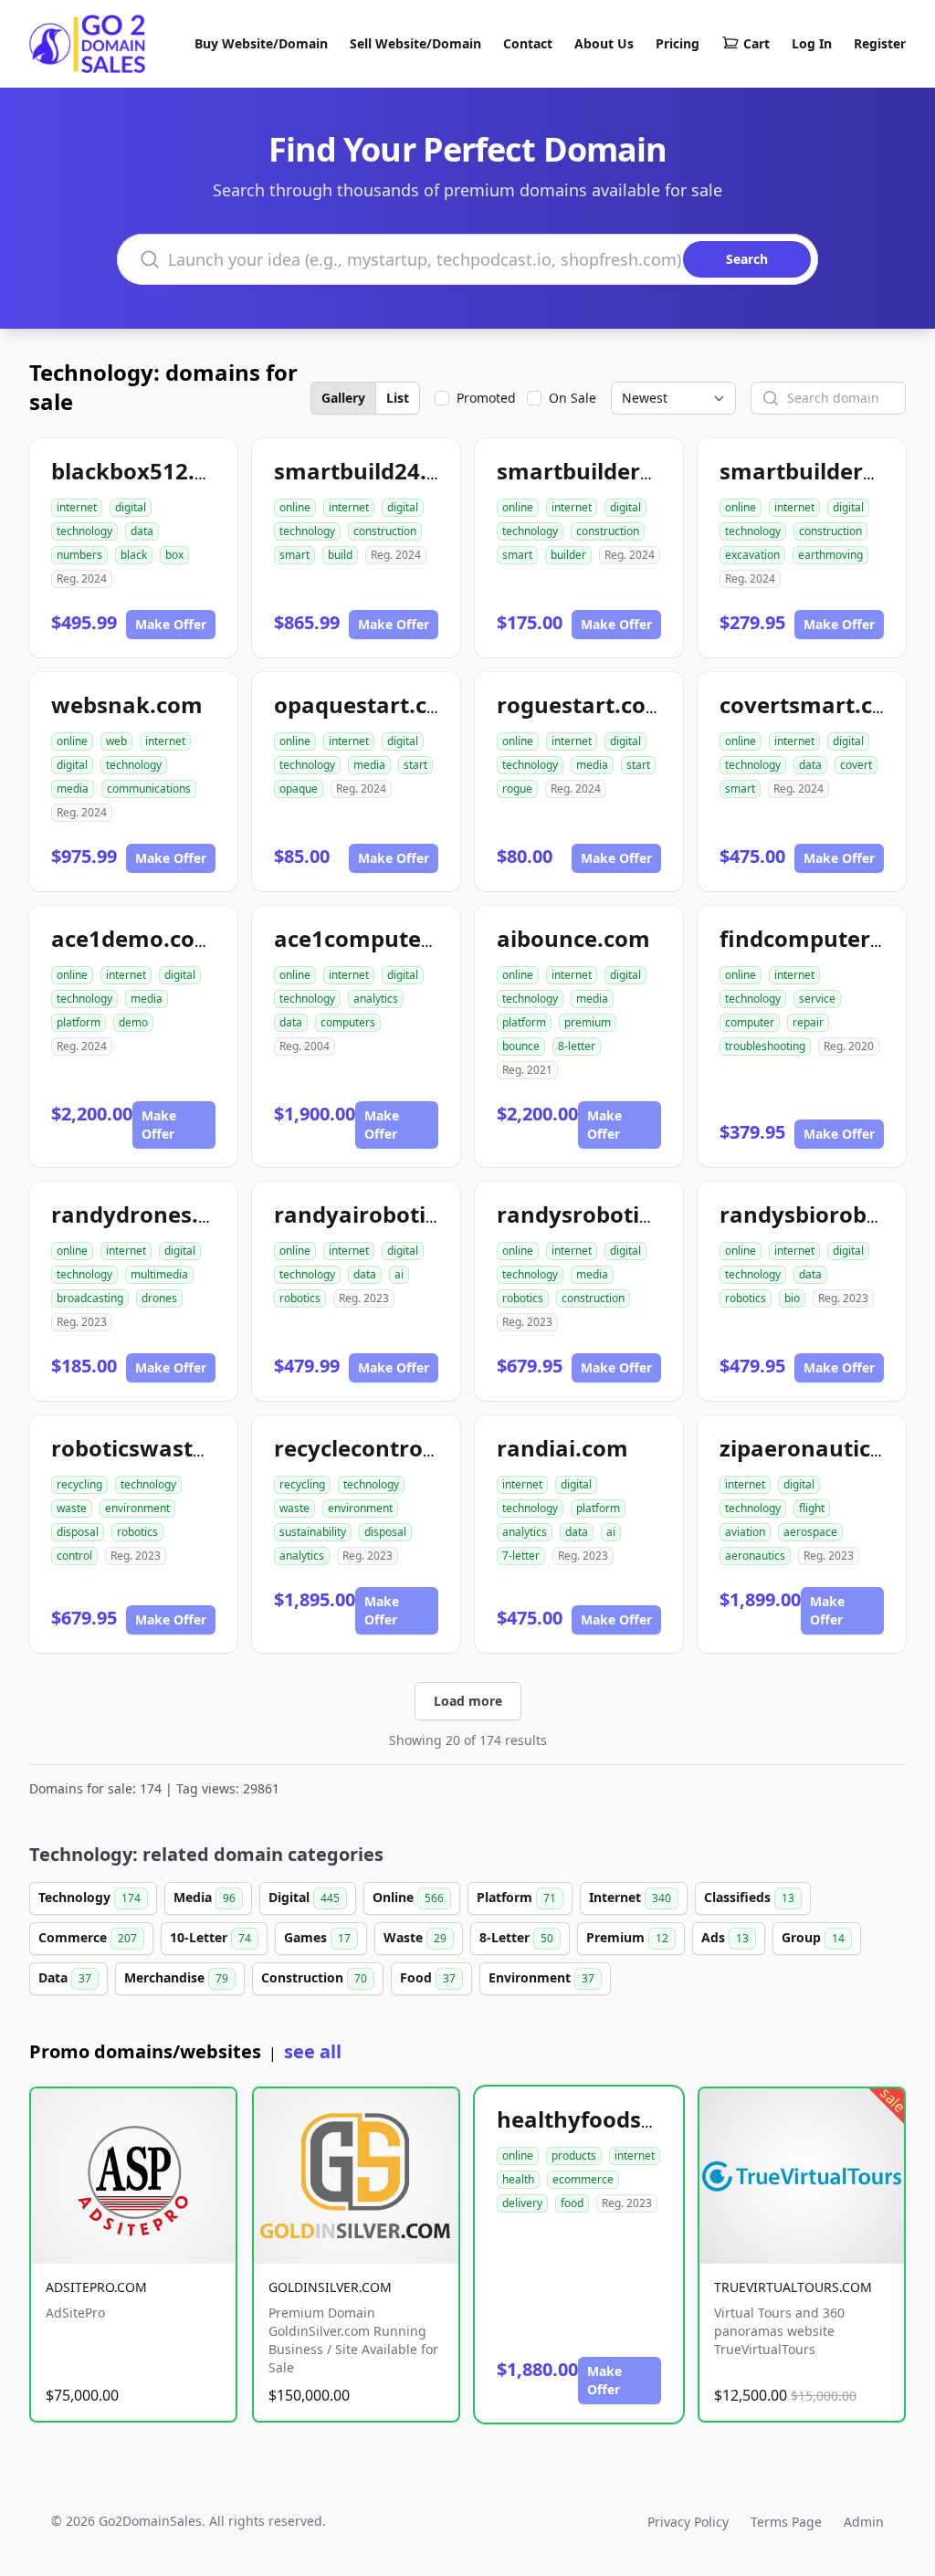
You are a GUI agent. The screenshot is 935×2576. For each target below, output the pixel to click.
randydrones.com (148, 1214)
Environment (541, 1977)
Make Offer (171, 624)
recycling (79, 1484)
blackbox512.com (146, 471)
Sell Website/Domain (415, 43)
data (142, 531)
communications (149, 789)
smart (294, 555)
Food (428, 1977)
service (817, 999)
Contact (528, 43)
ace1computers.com (384, 938)
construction (385, 531)
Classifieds (749, 1897)
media (73, 789)
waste (72, 1508)
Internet (630, 1897)
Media (205, 1897)
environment (137, 1508)
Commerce (88, 1937)
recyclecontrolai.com (388, 1448)
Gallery (343, 398)
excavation (752, 555)
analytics (376, 999)
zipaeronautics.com (827, 1448)
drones (159, 1298)
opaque (299, 789)
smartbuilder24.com (608, 471)
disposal (78, 1532)
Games (317, 1937)
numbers (79, 555)
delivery (522, 2203)
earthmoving (830, 555)
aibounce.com (573, 938)
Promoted (486, 398)
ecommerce (583, 2179)
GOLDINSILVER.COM (330, 2287)
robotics (300, 1298)
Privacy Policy (688, 2522)
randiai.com (562, 1448)
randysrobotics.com (605, 1214)
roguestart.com (582, 704)
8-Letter (516, 1937)
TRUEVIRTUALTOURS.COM (793, 2287)
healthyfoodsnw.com (612, 2119)
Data (65, 1977)
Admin (864, 2522)
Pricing (678, 43)
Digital (304, 1897)
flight (812, 1508)
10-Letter (210, 1937)
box (174, 555)
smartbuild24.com (373, 471)
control (74, 1556)
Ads (725, 1937)
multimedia (159, 1274)
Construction (314, 1977)
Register (880, 43)
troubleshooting (765, 1046)
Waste (415, 1937)
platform (79, 1022)
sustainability (313, 1532)
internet (77, 507)
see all (313, 2051)
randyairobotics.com (387, 1214)
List (398, 398)
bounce (521, 1046)
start (415, 765)
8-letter (577, 1046)
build (340, 555)
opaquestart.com (368, 704)
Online (408, 1897)
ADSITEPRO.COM (96, 2287)
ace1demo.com (134, 938)
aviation (745, 1532)
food (572, 2203)
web (116, 741)
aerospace (810, 1532)
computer (750, 1022)
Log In (812, 43)
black (134, 555)
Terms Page (786, 2522)
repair (808, 1022)
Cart (756, 43)
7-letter (521, 1556)
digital (131, 507)
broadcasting (90, 1298)
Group (813, 1937)
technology (84, 531)
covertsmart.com (814, 704)
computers (348, 1022)
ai (399, 1274)
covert (856, 765)
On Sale (573, 398)
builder (568, 555)
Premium (627, 1937)
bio (792, 1298)
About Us (604, 43)
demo (133, 1022)
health (518, 2179)
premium (588, 1022)
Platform (516, 1897)
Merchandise (176, 1977)
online (295, 507)
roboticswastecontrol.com (194, 1448)
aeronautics (755, 1556)
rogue (517, 789)
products (574, 2155)
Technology (89, 1897)
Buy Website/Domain (261, 43)
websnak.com (127, 704)
